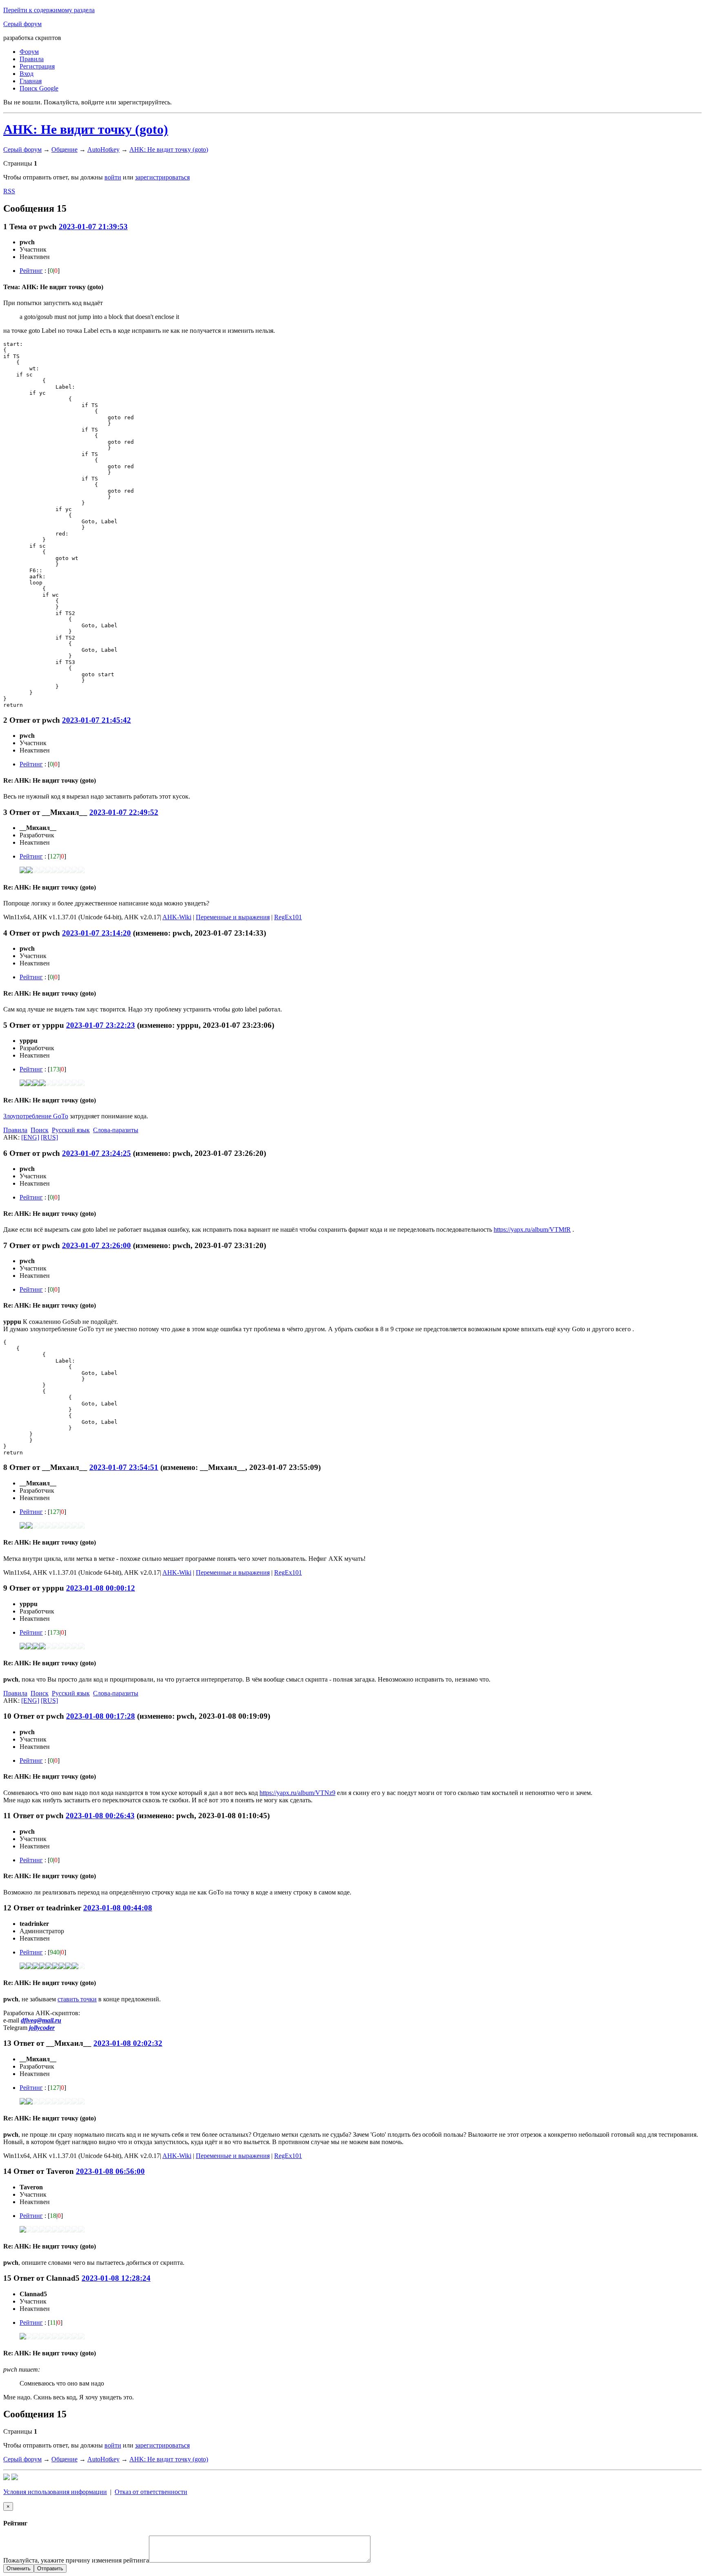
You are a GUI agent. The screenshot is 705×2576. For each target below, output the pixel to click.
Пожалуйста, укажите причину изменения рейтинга (76, 2560)
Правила (32, 59)
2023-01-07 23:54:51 (124, 1467)
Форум (29, 52)
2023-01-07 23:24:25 (96, 1153)
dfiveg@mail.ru (41, 2020)
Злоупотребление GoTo (36, 1116)
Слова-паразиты (116, 1130)
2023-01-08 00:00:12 (101, 1588)
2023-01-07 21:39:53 (93, 227)
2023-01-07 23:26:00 (96, 1245)
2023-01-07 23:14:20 (96, 933)
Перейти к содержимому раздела (49, 10)
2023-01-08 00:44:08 (118, 1908)
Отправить (50, 2568)
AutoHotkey (103, 149)
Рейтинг (31, 271)
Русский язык (71, 1130)
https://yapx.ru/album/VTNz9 (297, 1793)
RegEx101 (288, 917)
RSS (9, 191)
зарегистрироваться (162, 177)
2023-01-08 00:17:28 (101, 1716)
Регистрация (37, 66)
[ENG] (30, 1137)
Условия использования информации (55, 2492)
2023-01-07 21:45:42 (96, 720)
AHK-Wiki (177, 917)
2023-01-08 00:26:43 (100, 1816)
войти (113, 177)
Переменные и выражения (233, 917)
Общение (64, 149)
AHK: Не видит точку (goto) (86, 129)
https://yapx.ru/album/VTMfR (532, 1229)
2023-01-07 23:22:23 (101, 1025)
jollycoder (42, 2028)
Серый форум (22, 24)
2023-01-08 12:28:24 (116, 2278)
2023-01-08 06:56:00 (110, 2171)
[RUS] (49, 1137)
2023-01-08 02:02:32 (128, 2043)
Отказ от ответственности (151, 2492)
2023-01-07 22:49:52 (124, 812)
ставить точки (77, 1999)
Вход (27, 74)
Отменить (19, 2568)
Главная (31, 81)
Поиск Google (39, 88)
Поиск (40, 1130)
